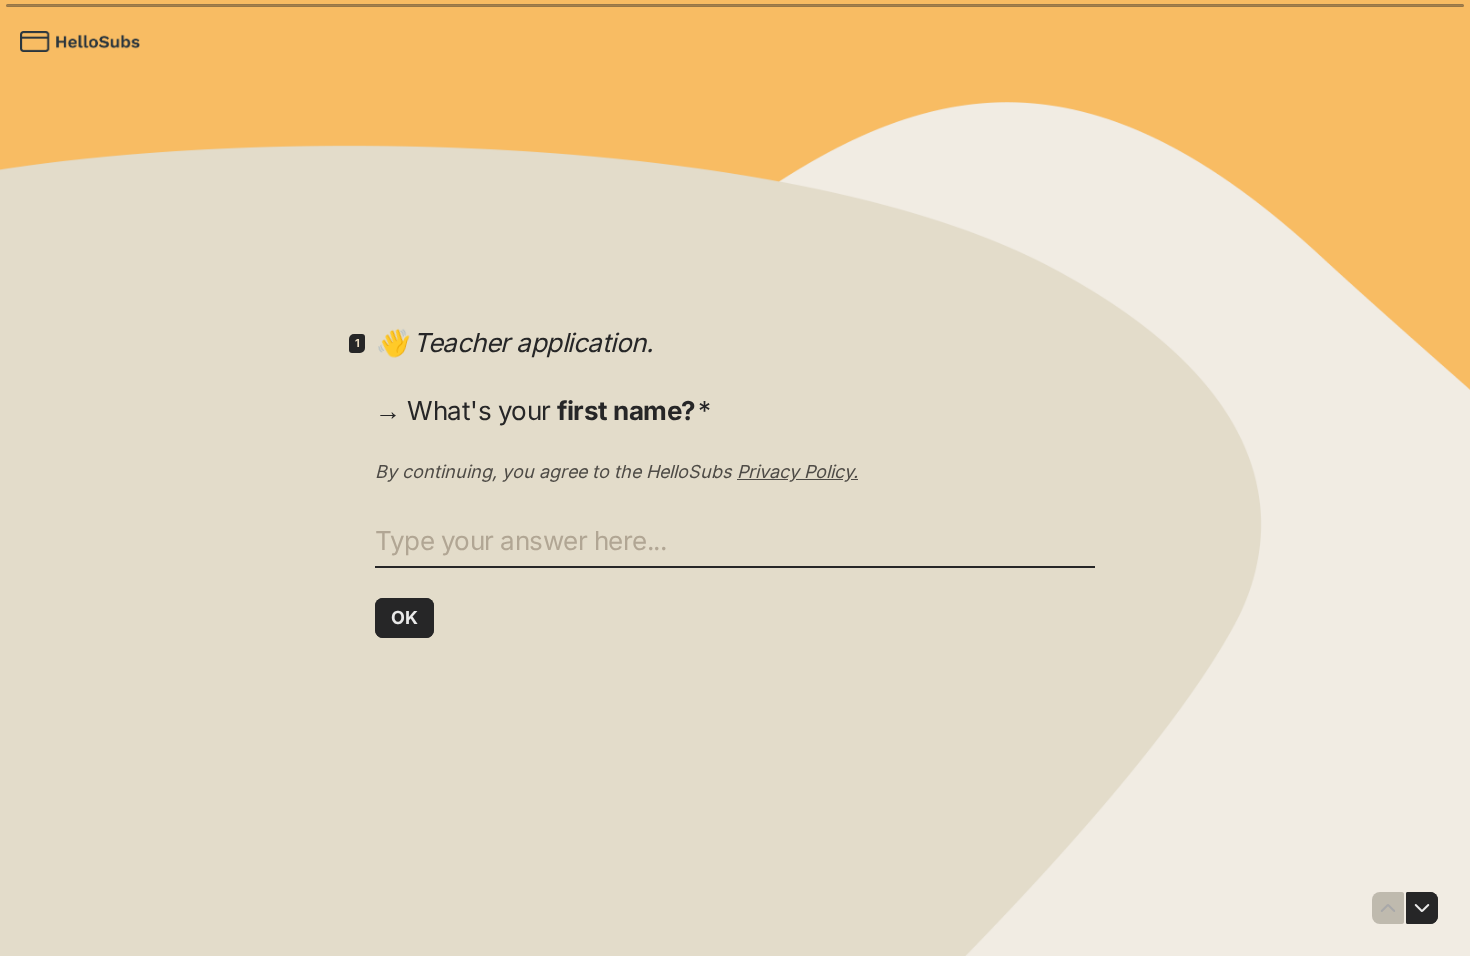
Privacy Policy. (797, 471)
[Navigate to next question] (1422, 908)
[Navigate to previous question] (1388, 908)
